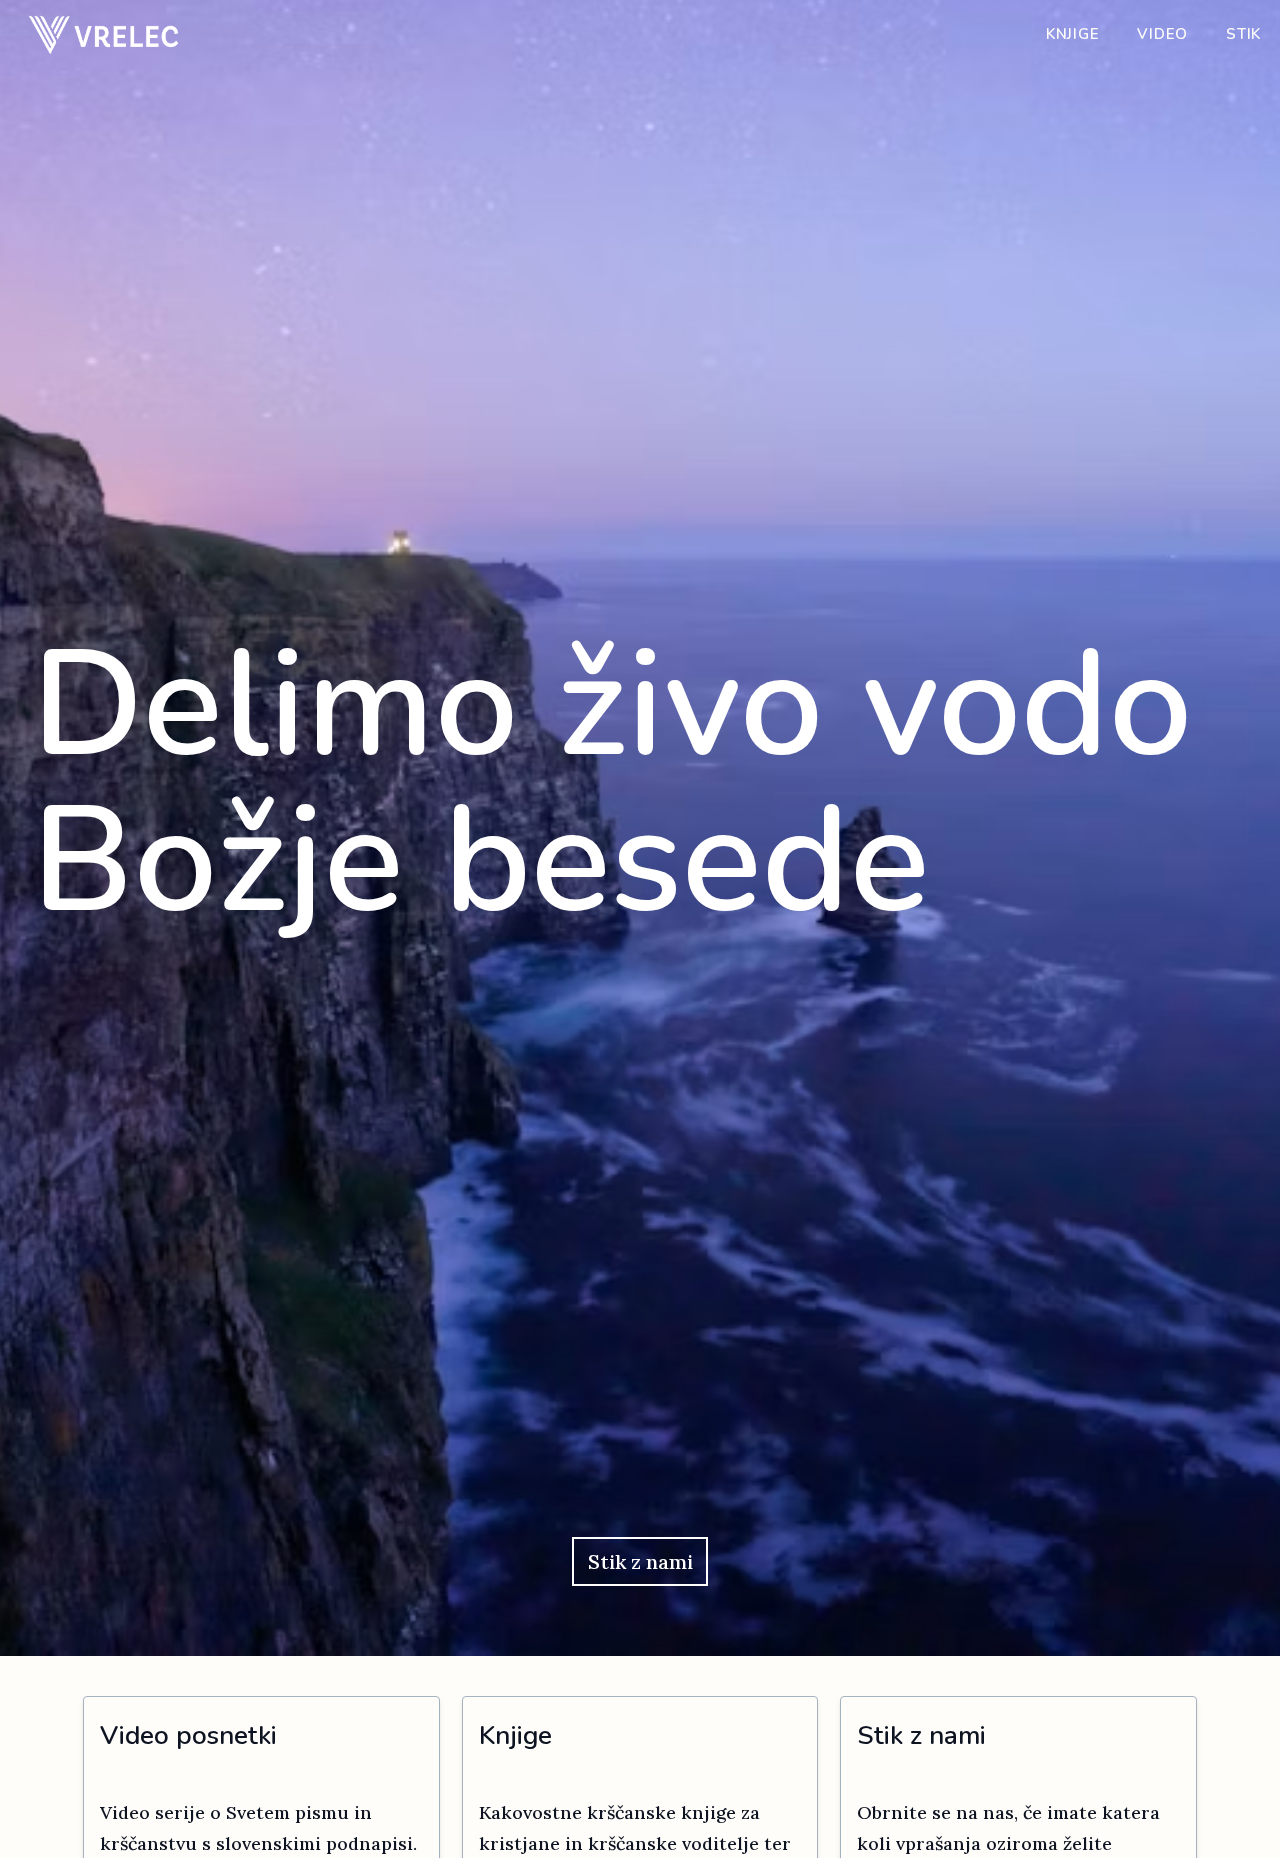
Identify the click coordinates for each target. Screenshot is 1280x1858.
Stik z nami (640, 1561)
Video (1162, 34)
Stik (1243, 34)
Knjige (1073, 34)
